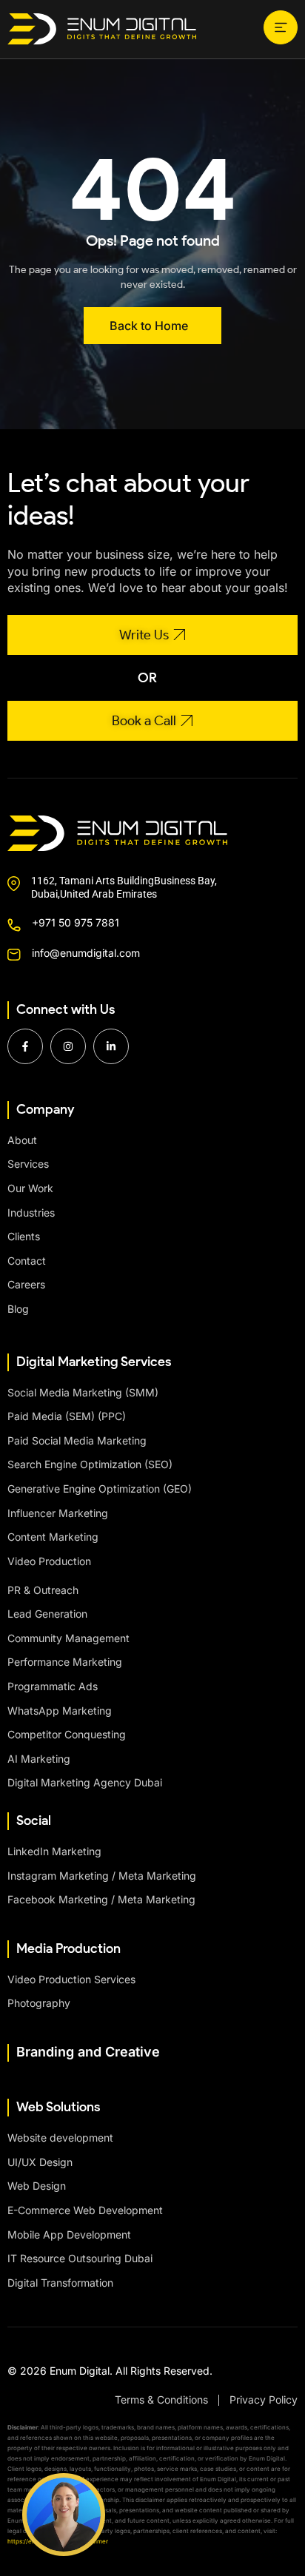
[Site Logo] (102, 28)
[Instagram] (68, 1046)
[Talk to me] (64, 2515)
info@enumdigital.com (86, 953)
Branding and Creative (88, 2052)
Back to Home (149, 326)
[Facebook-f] (25, 1046)
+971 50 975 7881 (76, 922)
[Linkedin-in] (111, 1046)
